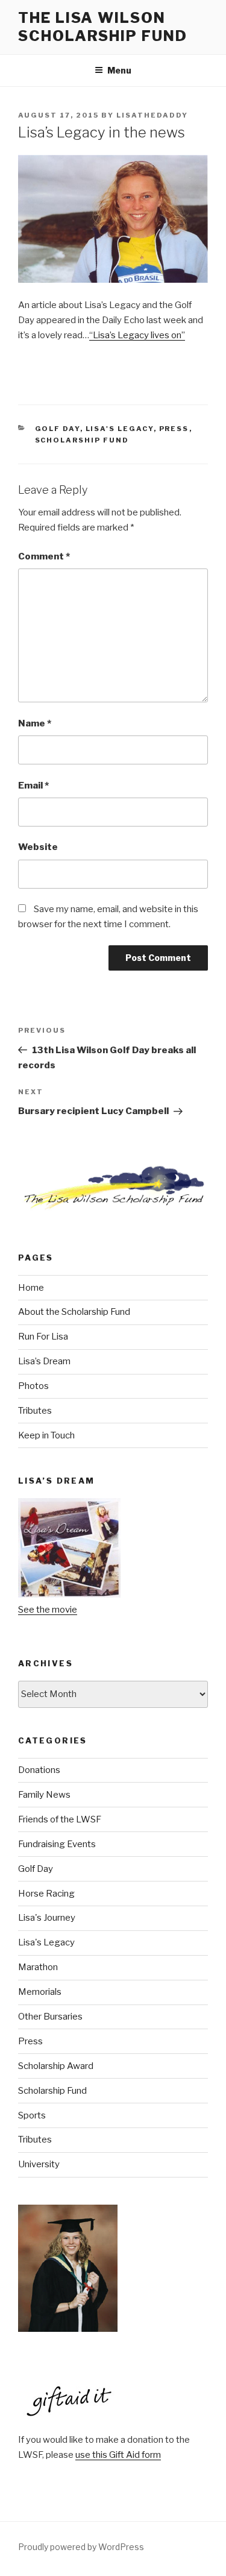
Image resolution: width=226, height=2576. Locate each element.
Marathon (38, 1967)
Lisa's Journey (47, 1918)
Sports (32, 2115)
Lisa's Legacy (120, 429)
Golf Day (58, 429)
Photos (33, 1386)
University (39, 2164)
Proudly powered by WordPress (81, 2547)
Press (174, 429)
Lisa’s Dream (44, 1361)
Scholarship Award (56, 2066)
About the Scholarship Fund (74, 1312)
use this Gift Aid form (118, 2455)
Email (33, 786)
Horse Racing (46, 1894)
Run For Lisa (43, 1337)
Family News (44, 1795)
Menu (119, 70)
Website (38, 847)
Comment (44, 556)
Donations (39, 1770)
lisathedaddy (152, 115)
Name (35, 723)
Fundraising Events (57, 1844)
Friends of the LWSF (60, 1819)
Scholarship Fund (82, 440)
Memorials (40, 1992)
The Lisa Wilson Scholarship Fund (103, 27)
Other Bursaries (50, 2017)
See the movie (48, 1610)
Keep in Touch (46, 1435)
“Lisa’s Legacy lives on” (137, 335)
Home (31, 1288)
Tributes (35, 1411)
